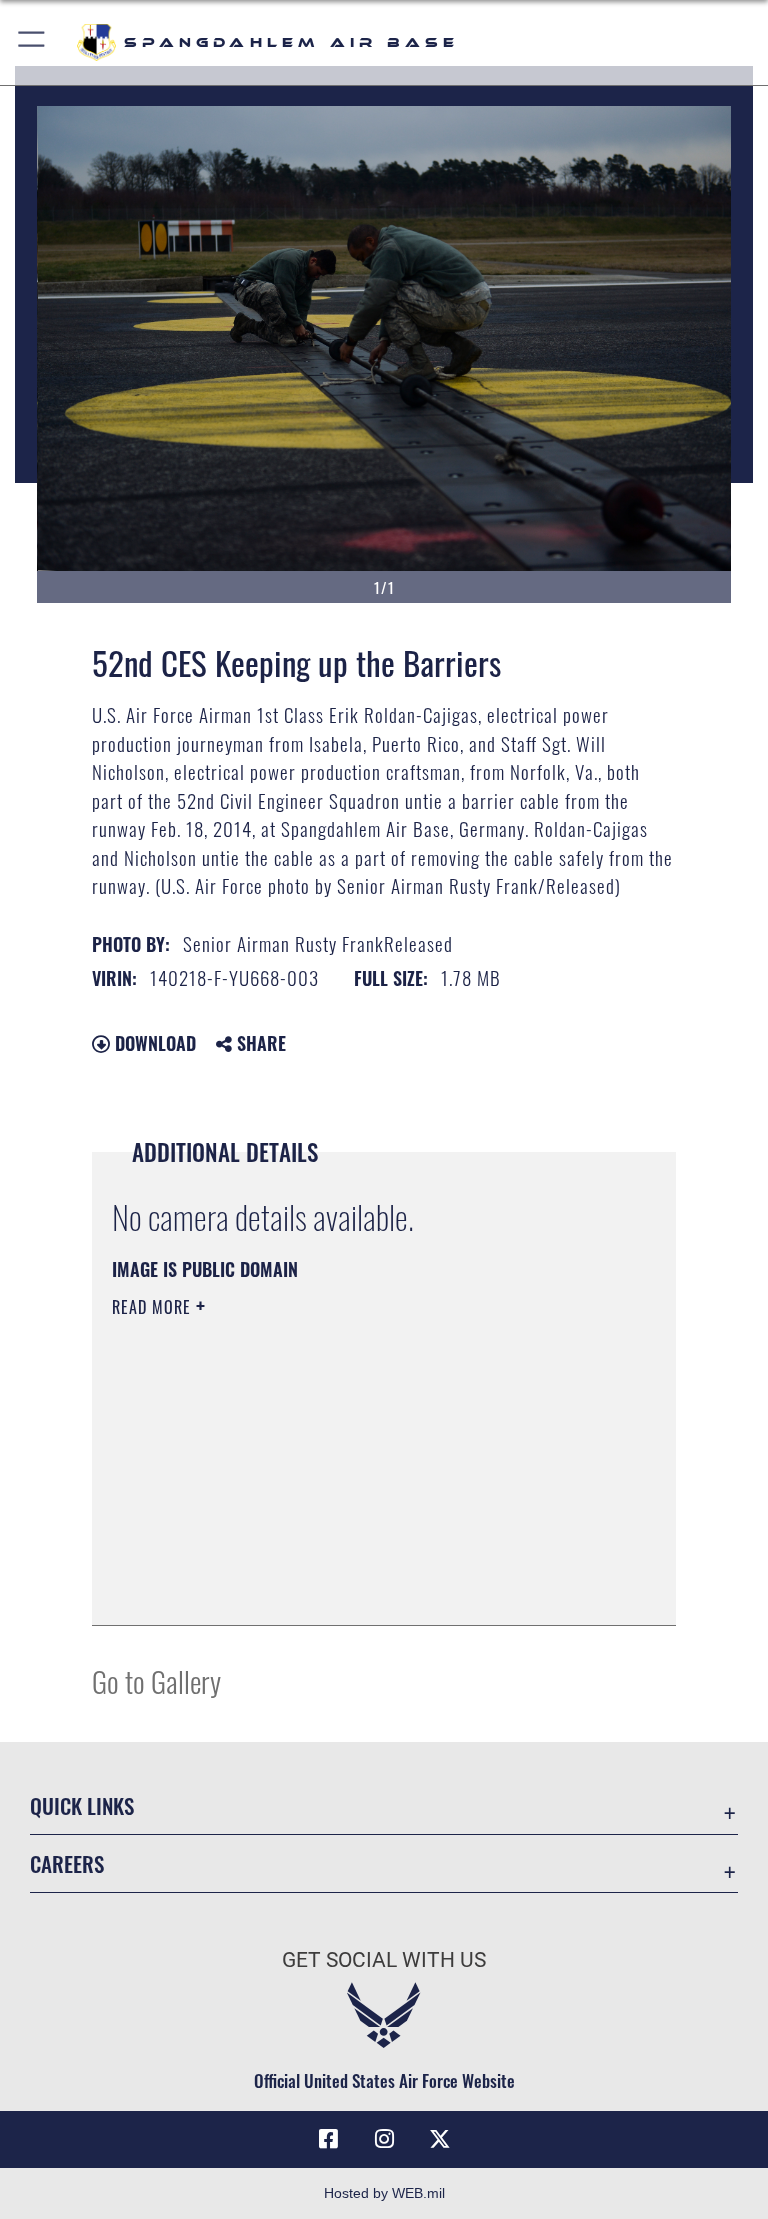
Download (153, 1043)
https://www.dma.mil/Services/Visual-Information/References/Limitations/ (346, 1462)
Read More (154, 1307)
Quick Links (82, 1805)
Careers (67, 1863)
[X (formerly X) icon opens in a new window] (440, 2139)
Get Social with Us (384, 1960)
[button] (32, 42)
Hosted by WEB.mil (384, 2193)
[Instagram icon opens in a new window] (384, 2139)
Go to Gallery (156, 1680)
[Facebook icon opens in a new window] (328, 2139)
